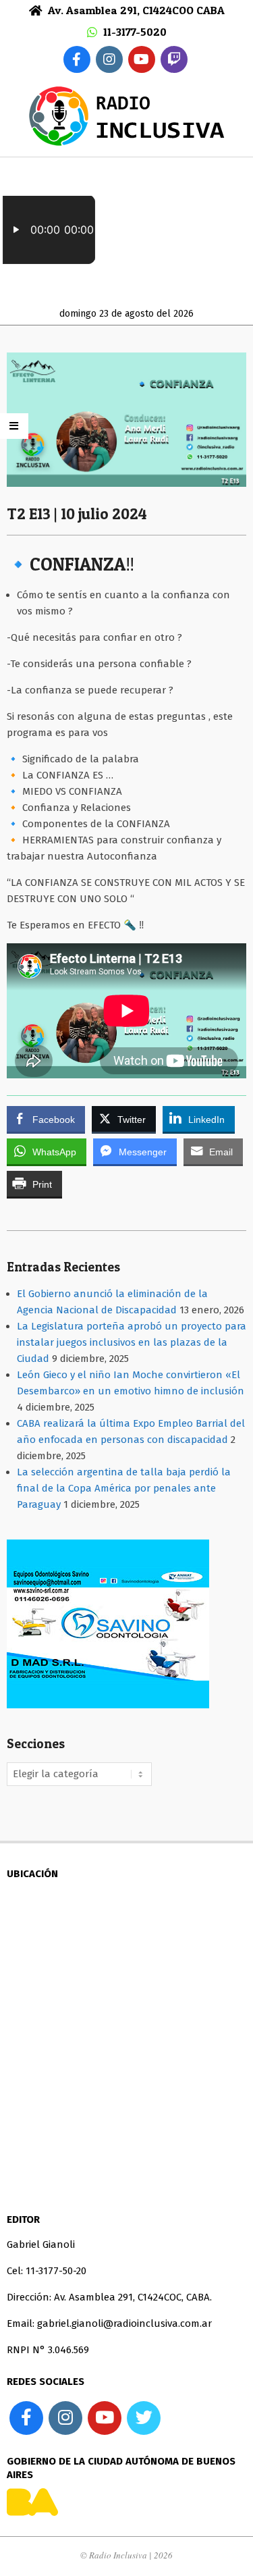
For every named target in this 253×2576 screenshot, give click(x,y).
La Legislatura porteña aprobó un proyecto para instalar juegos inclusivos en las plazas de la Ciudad (132, 1342)
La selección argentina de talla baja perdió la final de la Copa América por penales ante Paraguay (124, 1488)
